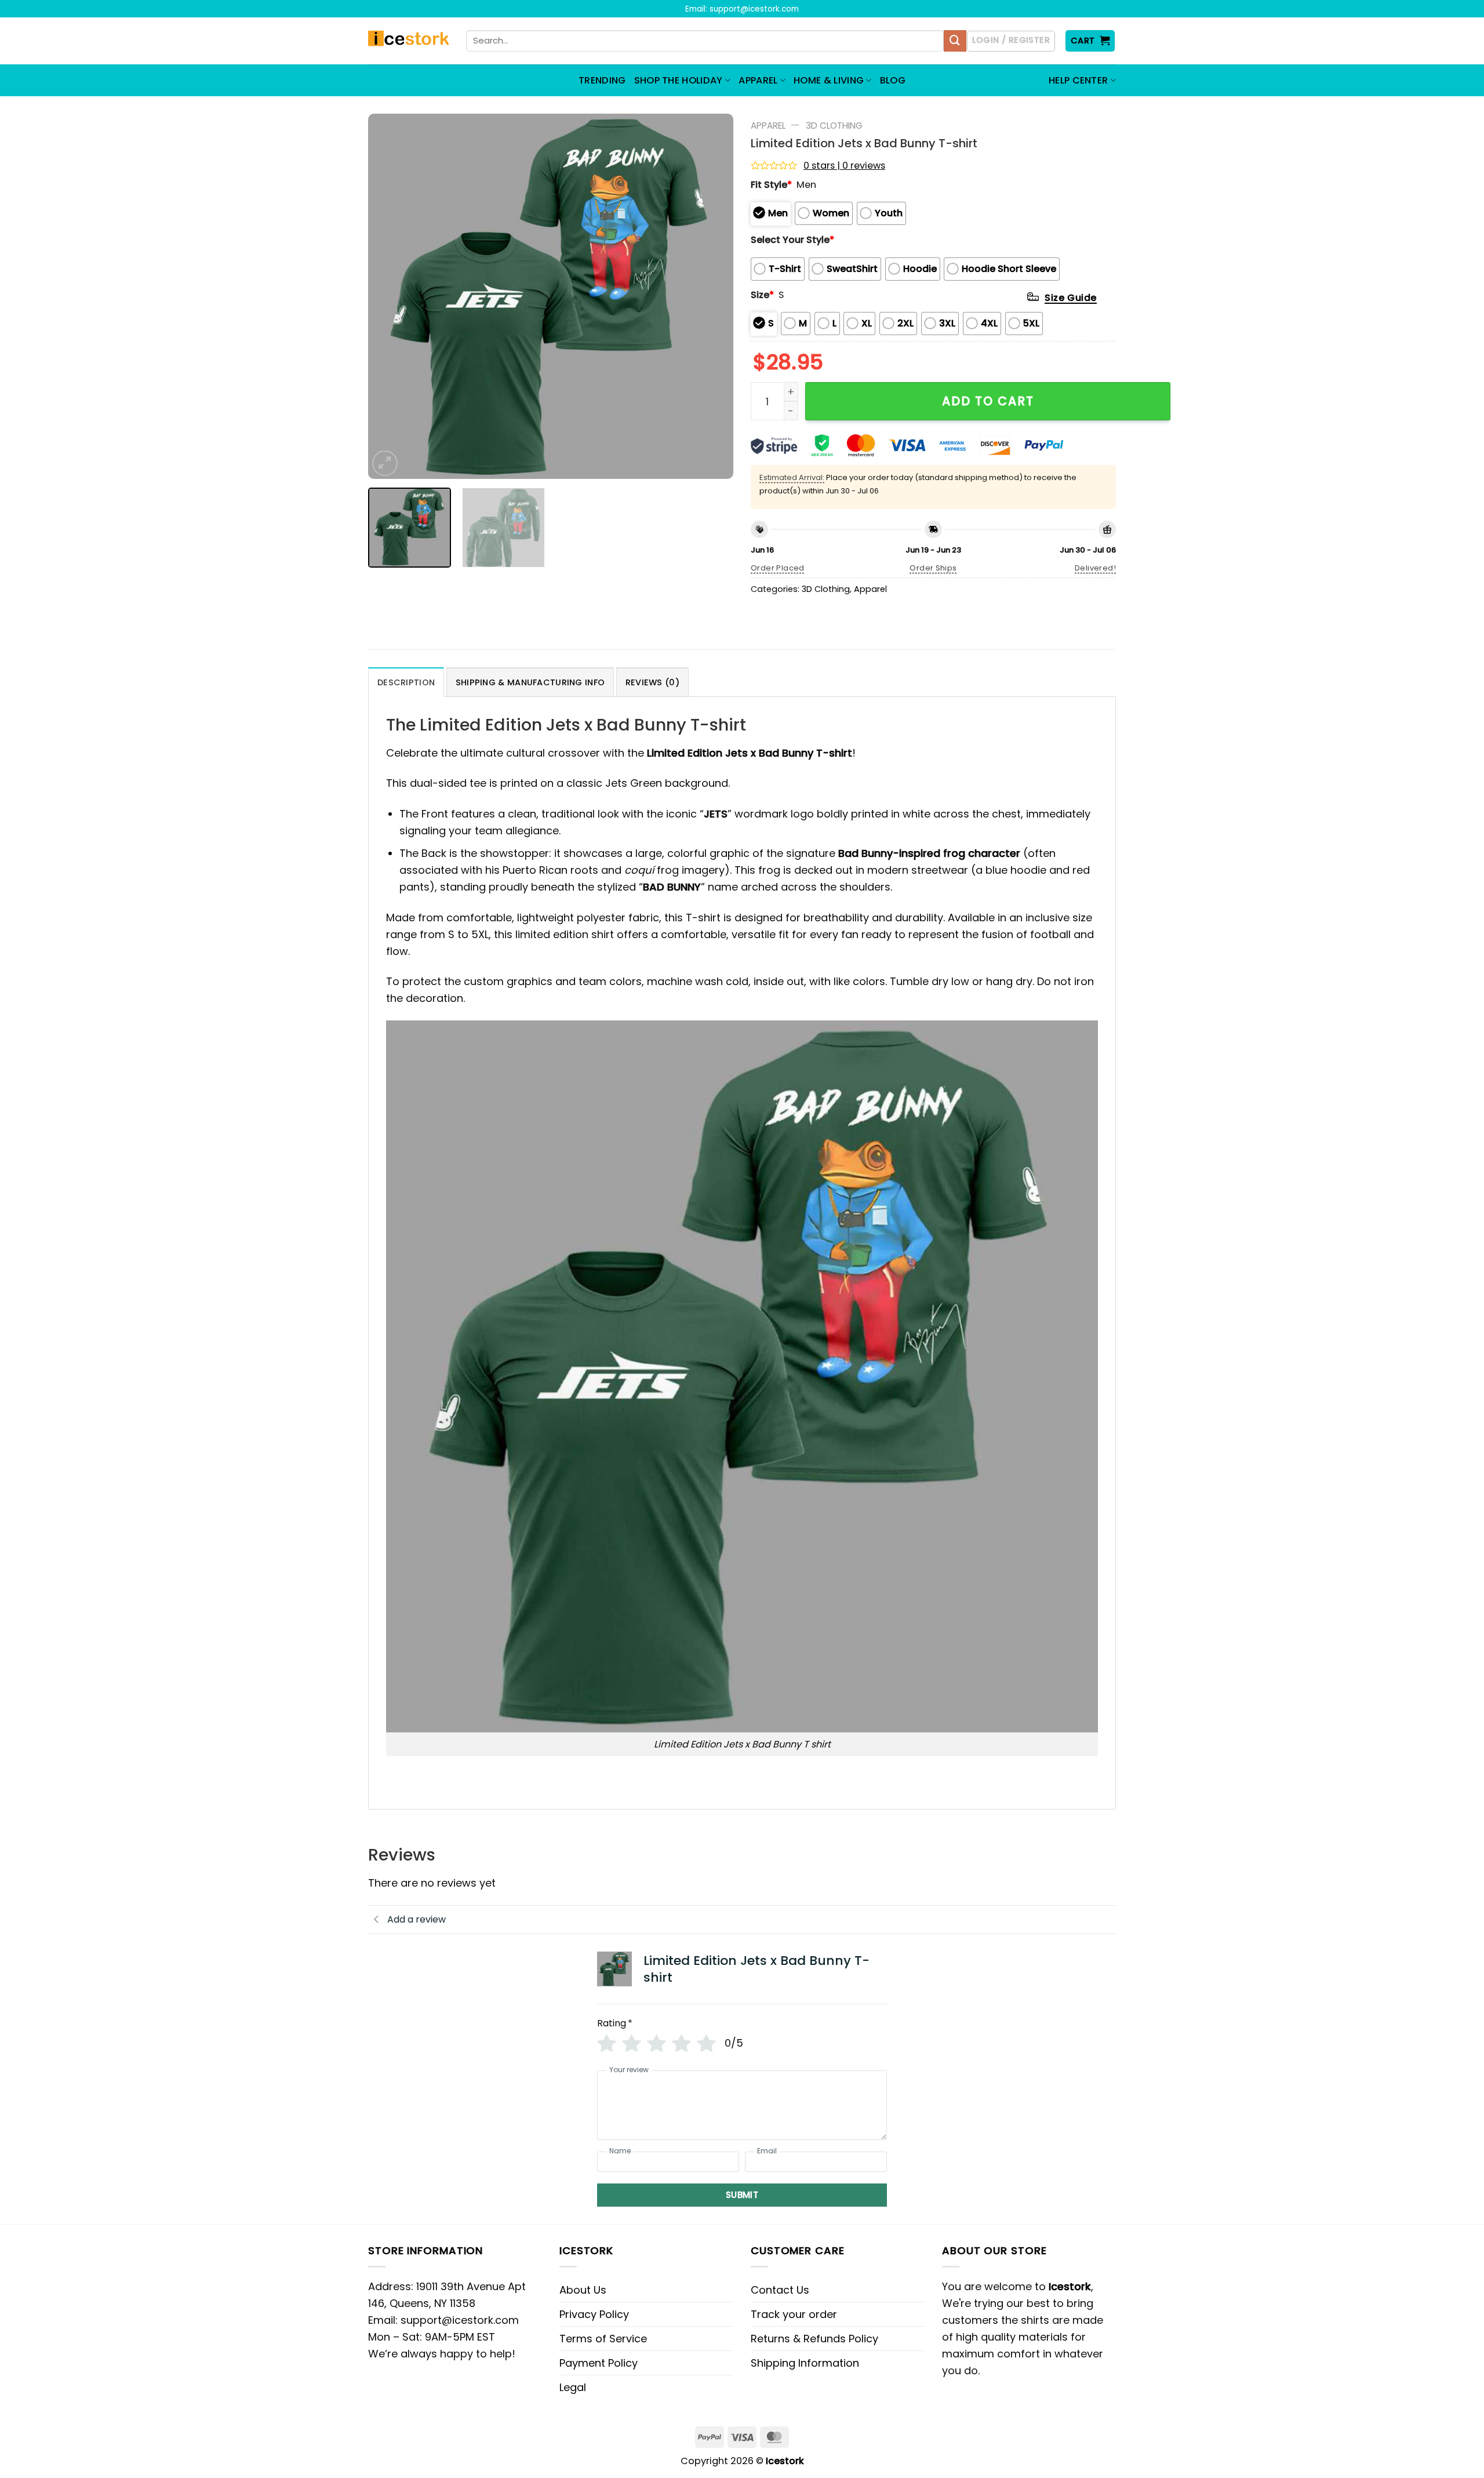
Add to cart (988, 401)
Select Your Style (792, 240)
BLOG (893, 80)
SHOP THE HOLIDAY (679, 80)
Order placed (778, 568)
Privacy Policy (594, 2314)
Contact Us (780, 2290)
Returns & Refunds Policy (814, 2339)
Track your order (794, 2314)
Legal (573, 2387)
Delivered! (1095, 568)
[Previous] (390, 296)
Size (762, 295)
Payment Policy (599, 2363)
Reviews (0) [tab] (652, 682)
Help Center (1079, 80)
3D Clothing (834, 126)
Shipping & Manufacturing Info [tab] (530, 682)
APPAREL (758, 80)
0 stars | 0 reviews (844, 166)
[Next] (711, 296)
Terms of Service (603, 2339)
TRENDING (602, 80)
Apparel (768, 126)
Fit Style (771, 185)
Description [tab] (406, 682)
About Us (583, 2290)
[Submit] (955, 41)
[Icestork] (408, 41)
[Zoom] (385, 463)
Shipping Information (805, 2363)
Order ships (933, 568)
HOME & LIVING (829, 80)
